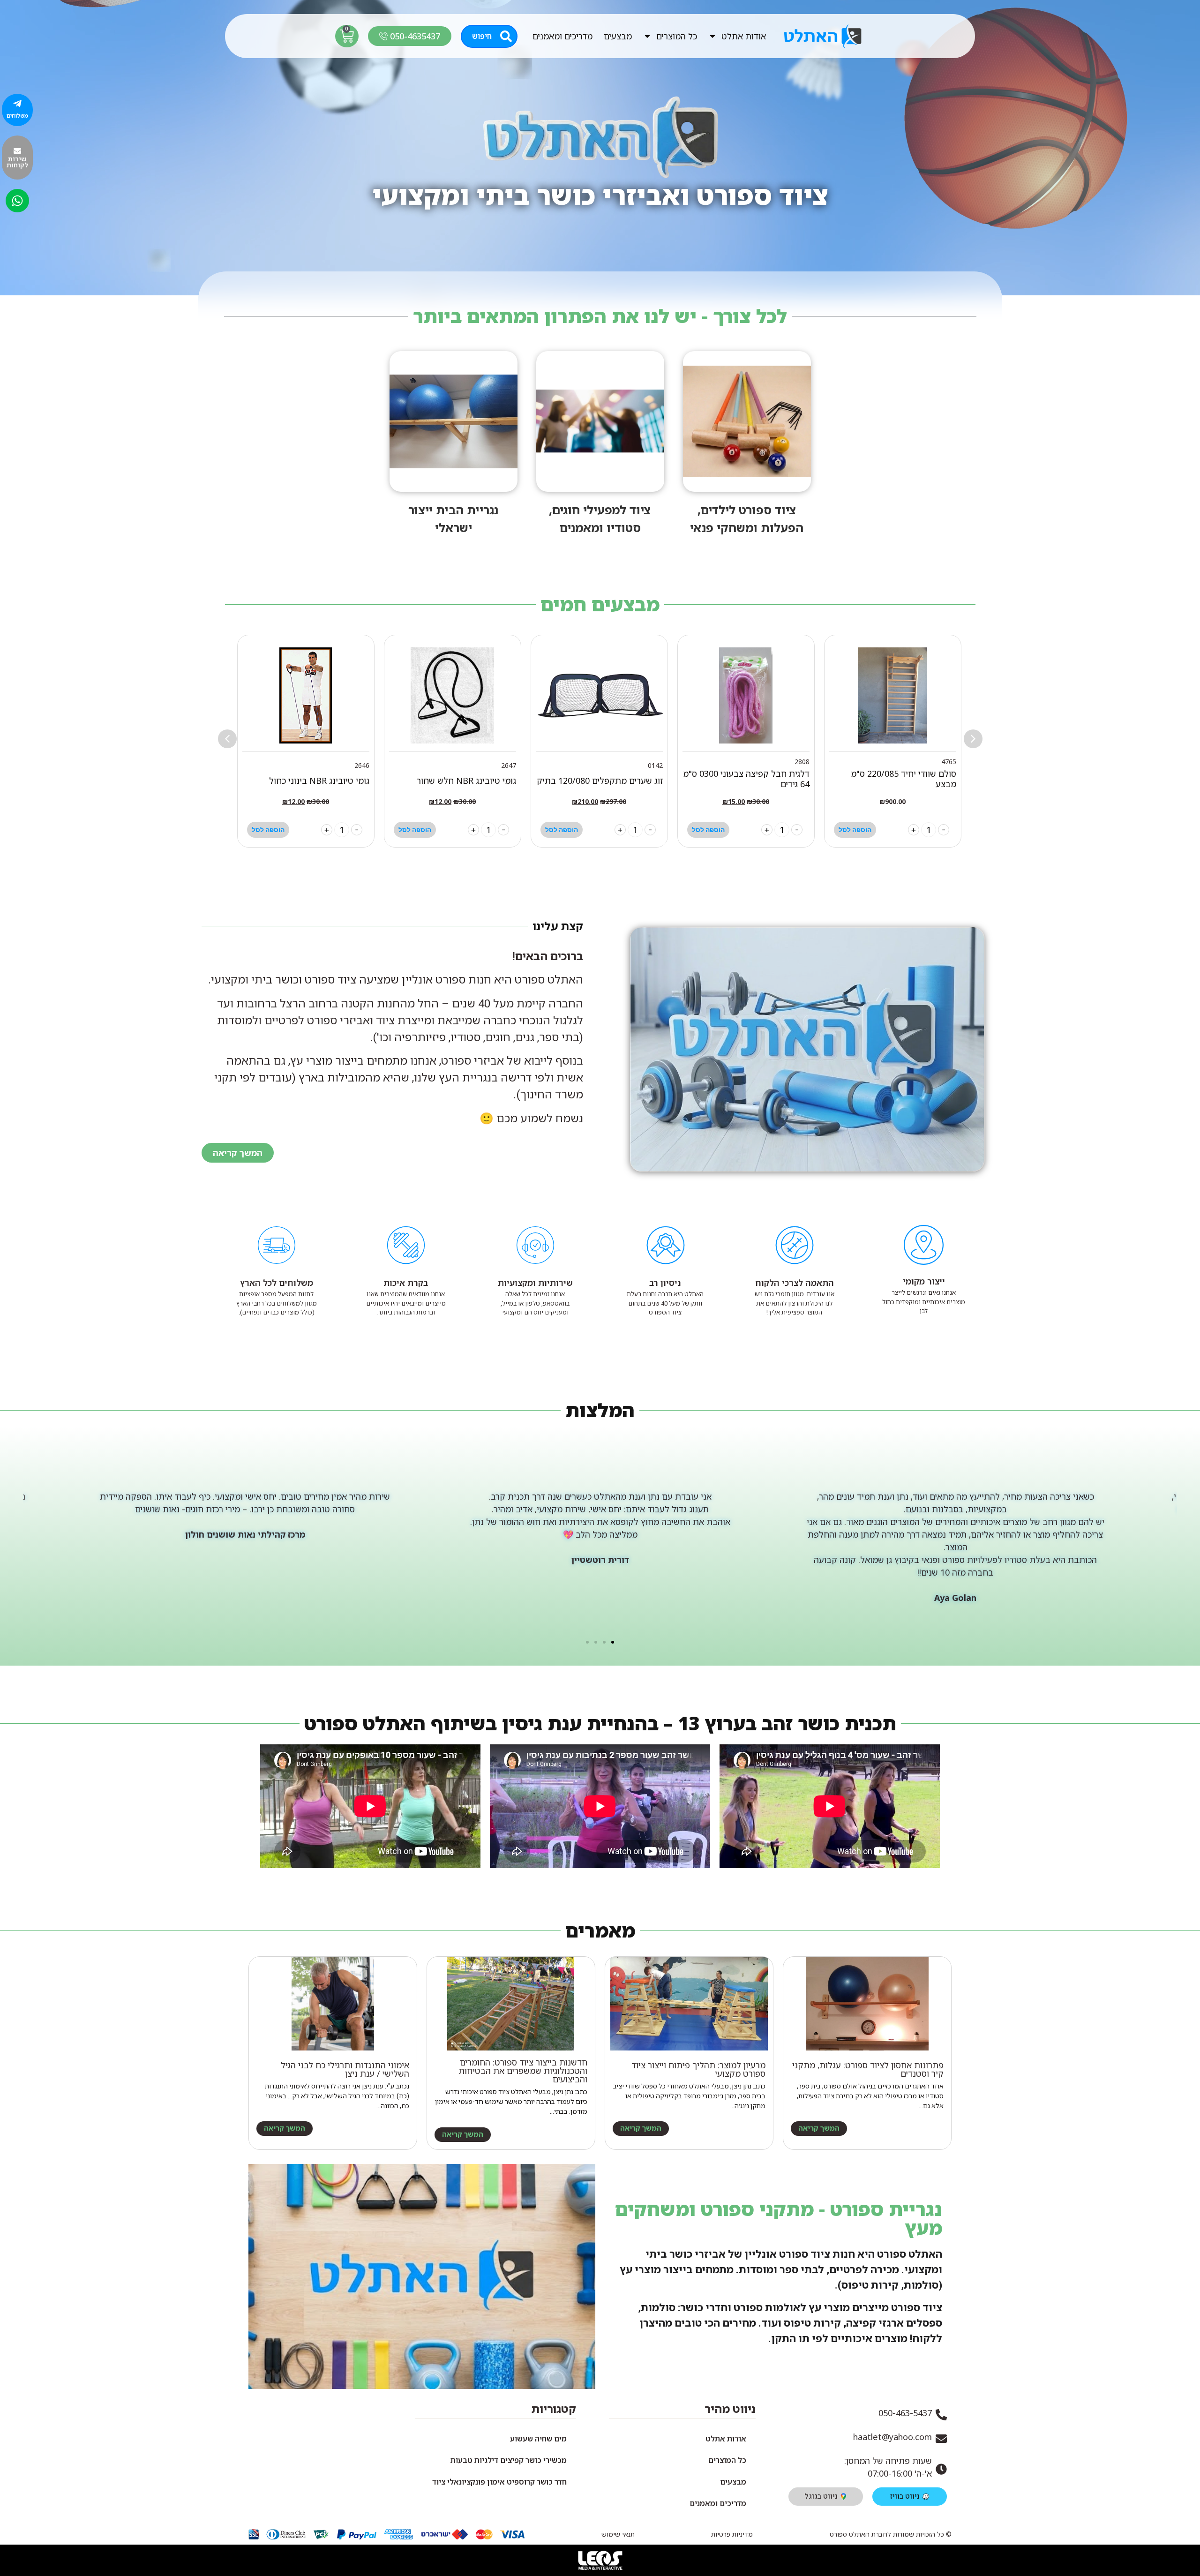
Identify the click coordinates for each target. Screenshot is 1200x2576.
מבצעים (618, 36)
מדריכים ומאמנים (562, 36)
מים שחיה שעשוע (538, 2439)
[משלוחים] (17, 104)
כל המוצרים (677, 36)
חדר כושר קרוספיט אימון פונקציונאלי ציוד (499, 2482)
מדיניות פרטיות (732, 2534)
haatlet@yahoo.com (892, 2437)
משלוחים (17, 116)
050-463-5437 (905, 2413)
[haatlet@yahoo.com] (941, 2439)
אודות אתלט (744, 36)
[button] (227, 739)
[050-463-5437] (941, 2415)
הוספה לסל (855, 830)
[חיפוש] (506, 36)
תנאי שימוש (618, 2534)
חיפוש (482, 36)
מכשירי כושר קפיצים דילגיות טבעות (509, 2460)
